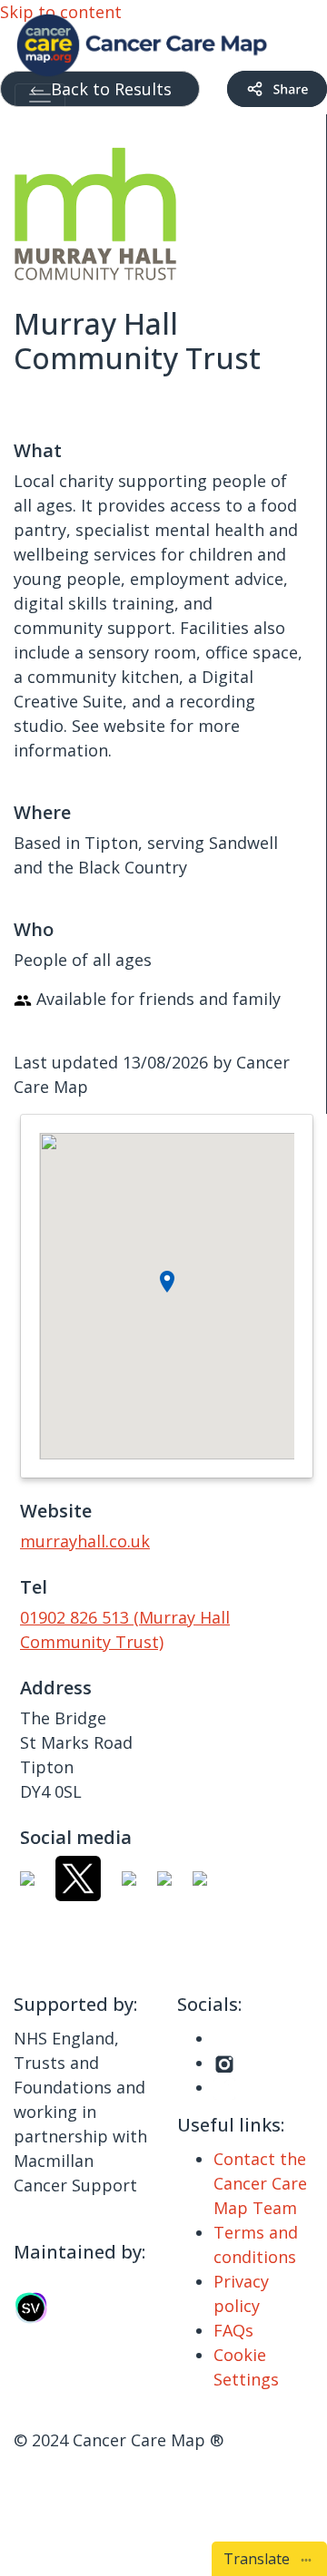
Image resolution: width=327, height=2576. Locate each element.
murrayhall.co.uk (85, 1541)
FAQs (233, 2330)
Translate (260, 2559)
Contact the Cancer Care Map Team (260, 2183)
